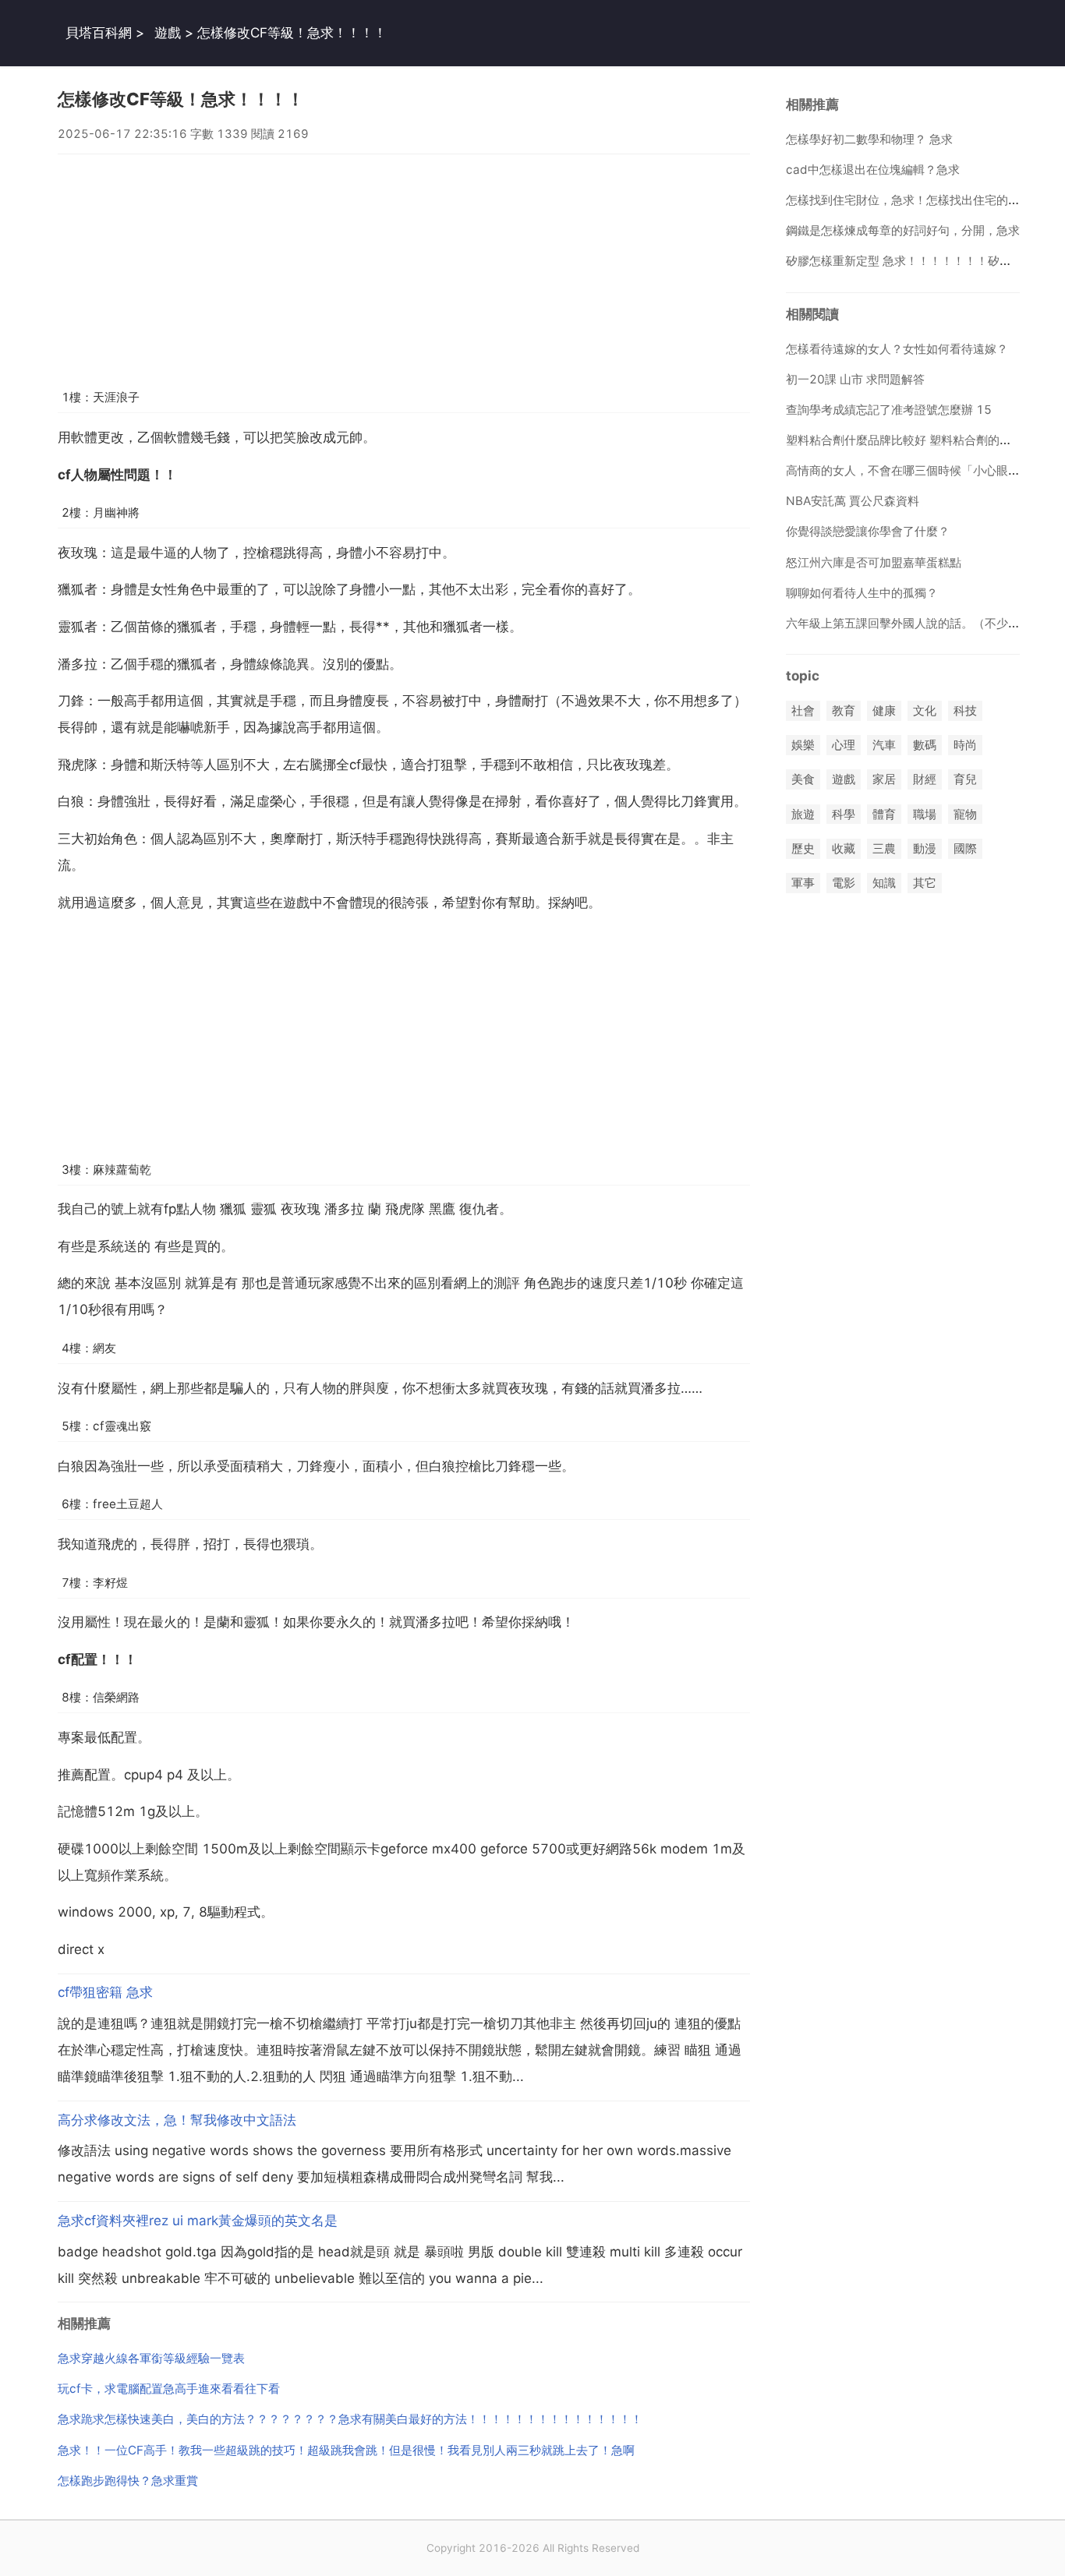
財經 (925, 780)
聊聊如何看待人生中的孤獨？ (862, 593)
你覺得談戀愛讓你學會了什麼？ (868, 531)
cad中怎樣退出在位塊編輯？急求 (873, 170)
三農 (884, 848)
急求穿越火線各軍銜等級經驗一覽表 (151, 2358)
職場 (925, 814)
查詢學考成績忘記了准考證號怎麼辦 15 (889, 410)
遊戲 (168, 33)
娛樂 (803, 746)
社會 (803, 710)
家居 (884, 780)
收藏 (844, 848)
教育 (844, 710)
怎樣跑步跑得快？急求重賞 (128, 2481)
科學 (844, 814)
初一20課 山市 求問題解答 (855, 379)
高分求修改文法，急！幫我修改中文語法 (177, 2120)
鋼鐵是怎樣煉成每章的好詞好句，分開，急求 (903, 230)
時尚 (965, 746)
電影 (844, 883)
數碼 (925, 746)
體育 (884, 814)
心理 (844, 746)
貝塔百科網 (99, 33)
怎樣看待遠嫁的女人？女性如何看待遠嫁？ (897, 349)
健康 (884, 710)
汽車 (884, 746)
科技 (965, 710)
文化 (925, 710)
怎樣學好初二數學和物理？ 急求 (869, 139)
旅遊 (803, 814)
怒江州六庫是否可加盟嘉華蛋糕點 (874, 562)
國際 (965, 848)
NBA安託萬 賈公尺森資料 (853, 501)
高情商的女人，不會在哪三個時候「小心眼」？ (909, 470)
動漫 (925, 848)
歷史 (803, 848)
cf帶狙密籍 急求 (105, 1992)
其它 (925, 883)
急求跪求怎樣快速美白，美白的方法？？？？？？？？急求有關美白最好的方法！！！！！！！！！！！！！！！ (350, 2419)
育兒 (965, 780)
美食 (803, 780)
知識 (884, 883)
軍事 (803, 883)
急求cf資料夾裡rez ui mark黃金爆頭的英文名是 (198, 2221)
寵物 (965, 814)
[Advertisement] (404, 263)
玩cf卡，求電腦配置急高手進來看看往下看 (169, 2389)
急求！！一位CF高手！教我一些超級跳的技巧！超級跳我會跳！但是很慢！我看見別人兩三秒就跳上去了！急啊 (346, 2450)
